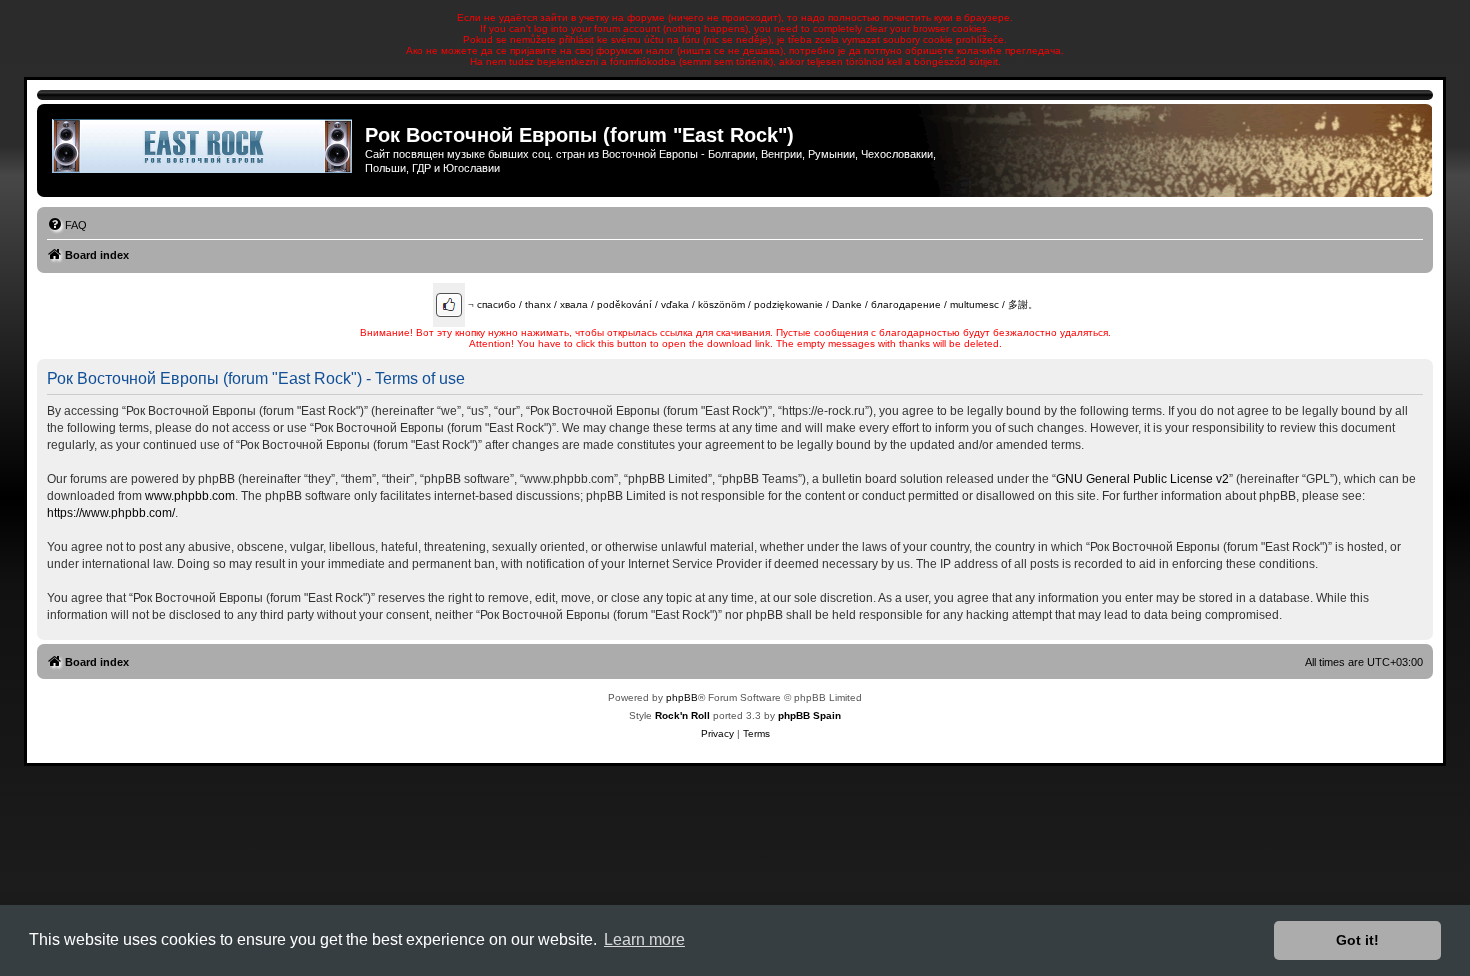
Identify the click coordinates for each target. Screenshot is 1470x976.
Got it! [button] (1357, 940)
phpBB (682, 697)
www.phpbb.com (190, 496)
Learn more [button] (644, 939)
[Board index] (203, 146)
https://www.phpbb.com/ (111, 513)
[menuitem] (67, 225)
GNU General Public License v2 (1142, 479)
